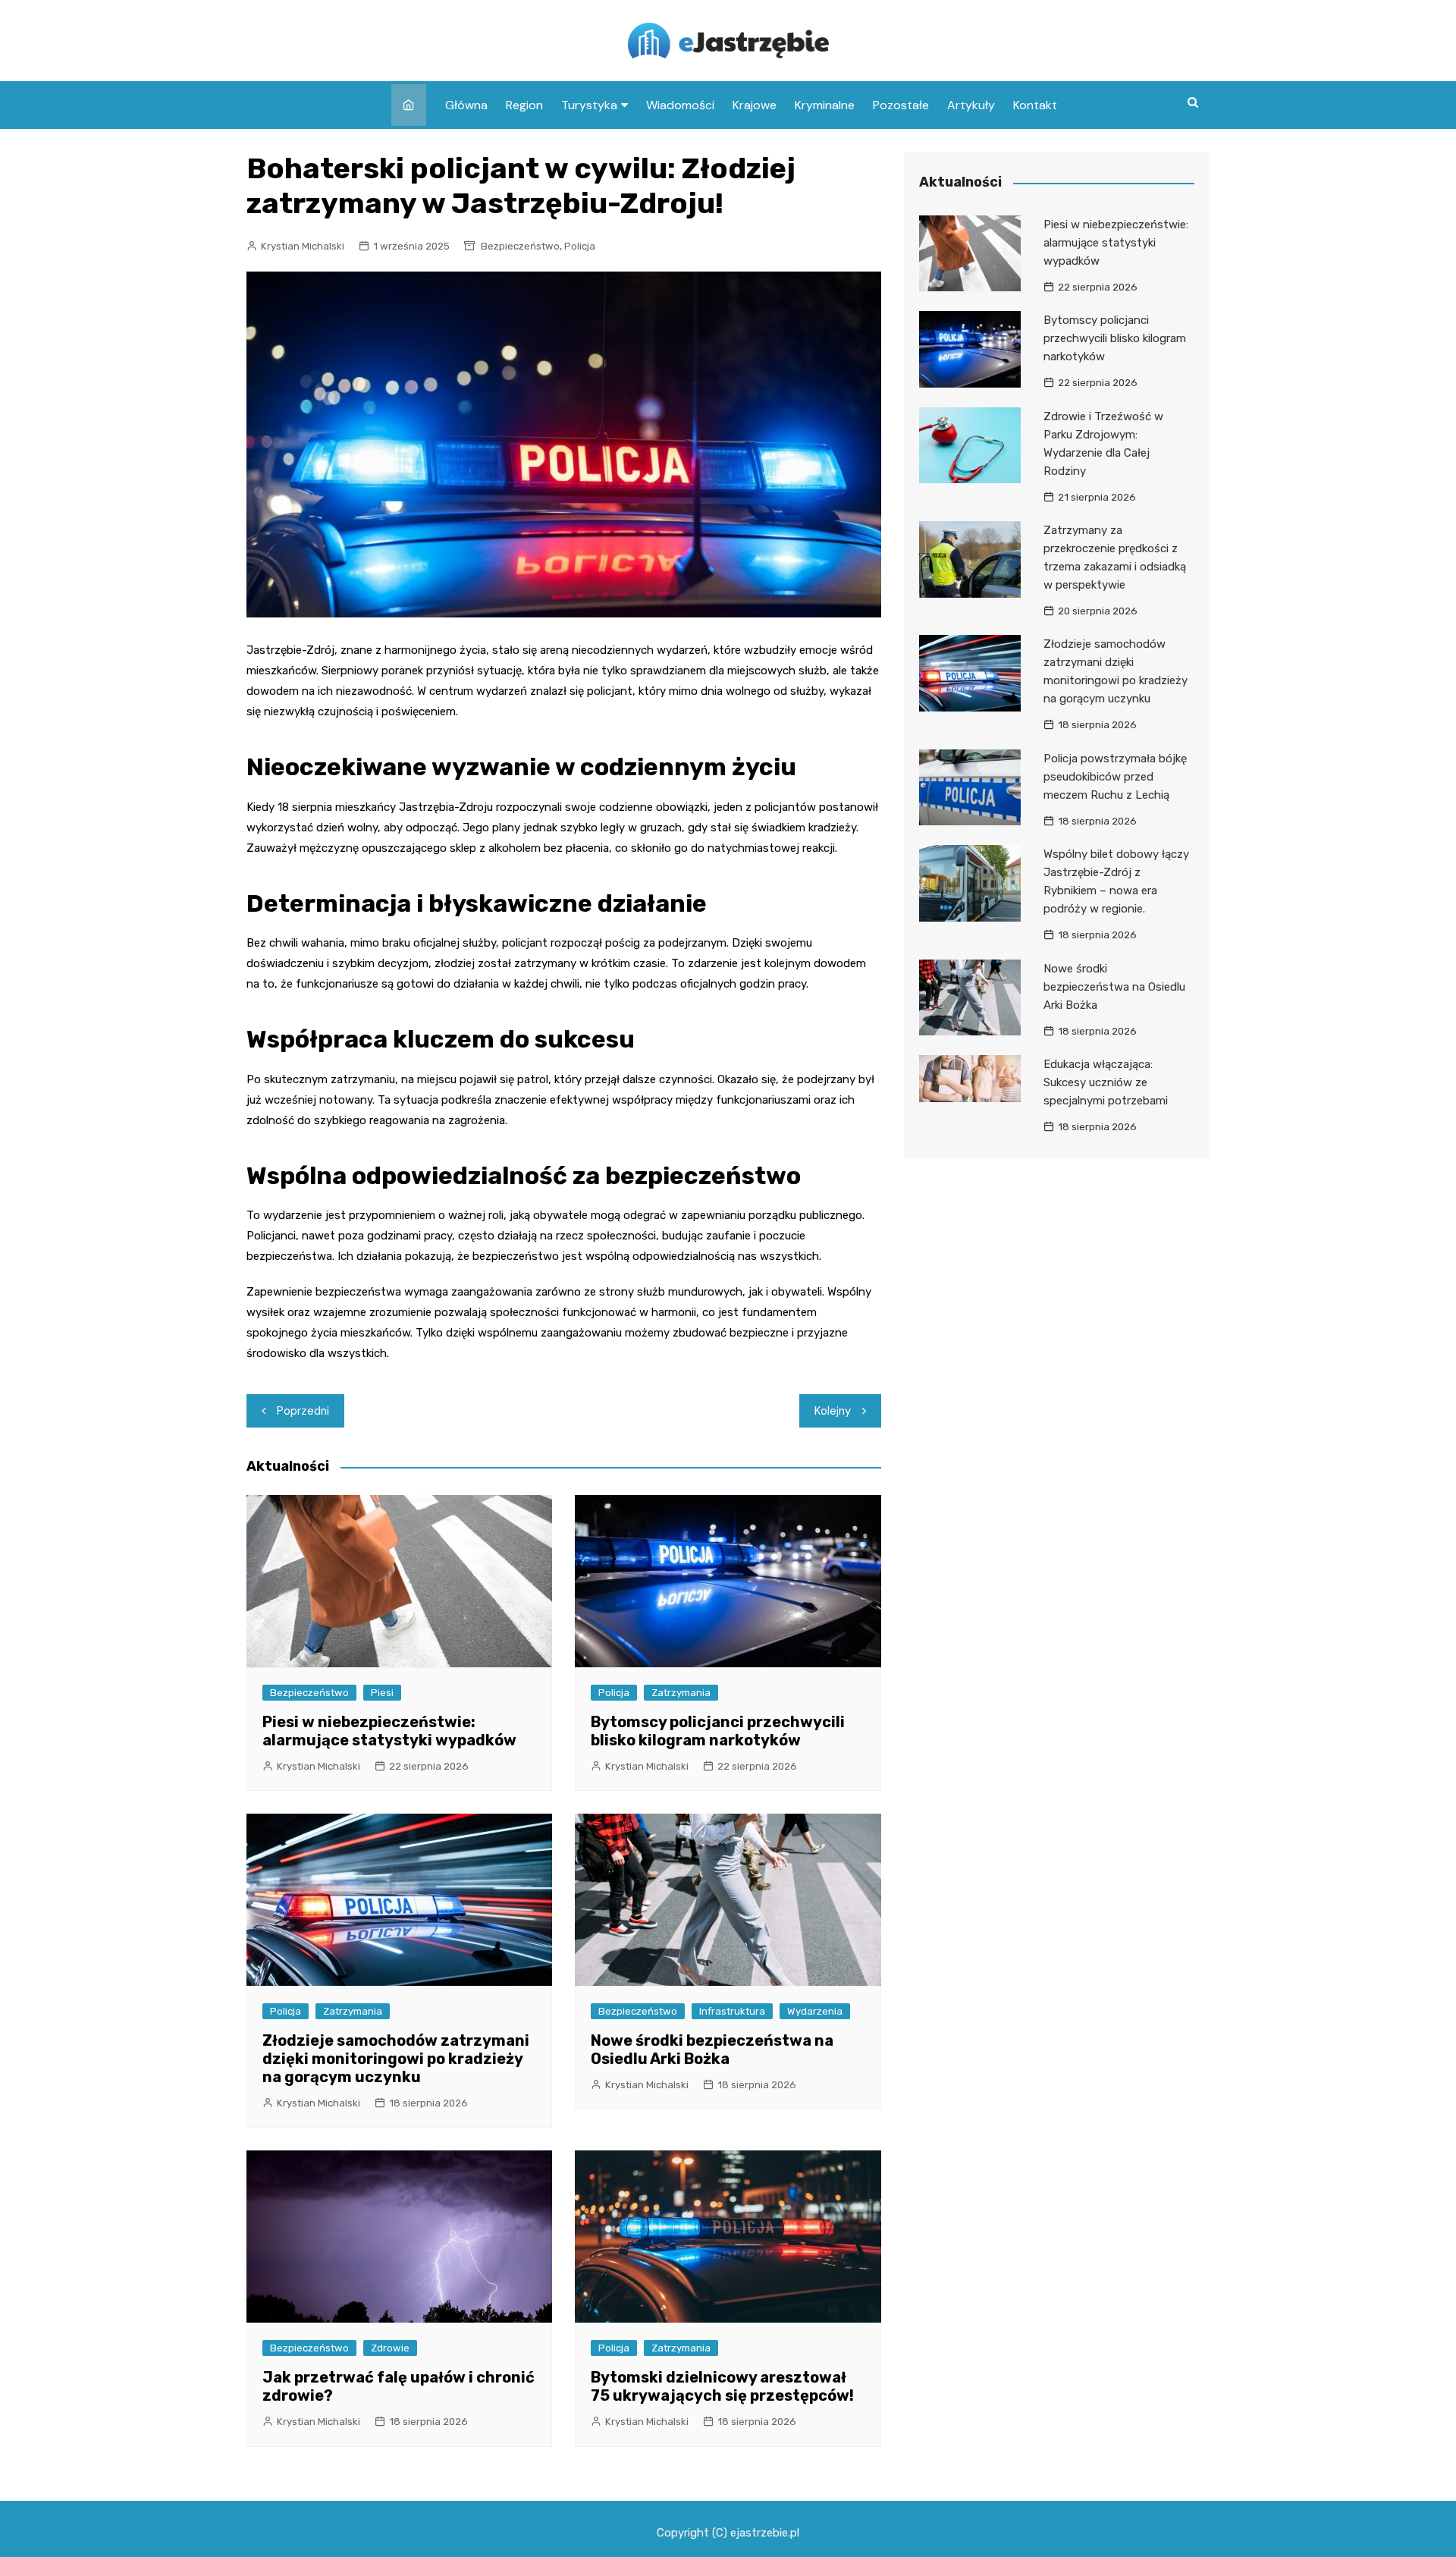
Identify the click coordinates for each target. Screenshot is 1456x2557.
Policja (580, 246)
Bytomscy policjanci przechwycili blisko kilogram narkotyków (718, 1731)
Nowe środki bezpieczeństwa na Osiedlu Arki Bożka (712, 2050)
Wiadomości (680, 105)
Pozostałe (901, 105)
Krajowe (755, 105)
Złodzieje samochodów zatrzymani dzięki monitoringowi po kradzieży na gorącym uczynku (396, 2059)
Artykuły (971, 105)
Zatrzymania (681, 1693)
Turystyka (589, 105)
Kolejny (833, 1411)
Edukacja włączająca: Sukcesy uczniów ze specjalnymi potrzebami (1106, 1082)
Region (524, 105)
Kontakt (1035, 105)
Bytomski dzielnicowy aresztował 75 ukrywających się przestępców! (722, 2386)
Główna (466, 105)
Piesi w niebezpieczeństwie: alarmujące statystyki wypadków (389, 1731)
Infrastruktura (732, 2011)
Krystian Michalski (303, 246)
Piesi (382, 1693)
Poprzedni (303, 1411)
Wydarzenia (815, 2011)
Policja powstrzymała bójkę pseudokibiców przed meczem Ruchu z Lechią (1115, 777)
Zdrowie (390, 2348)
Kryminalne (825, 105)
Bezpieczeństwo (520, 246)
